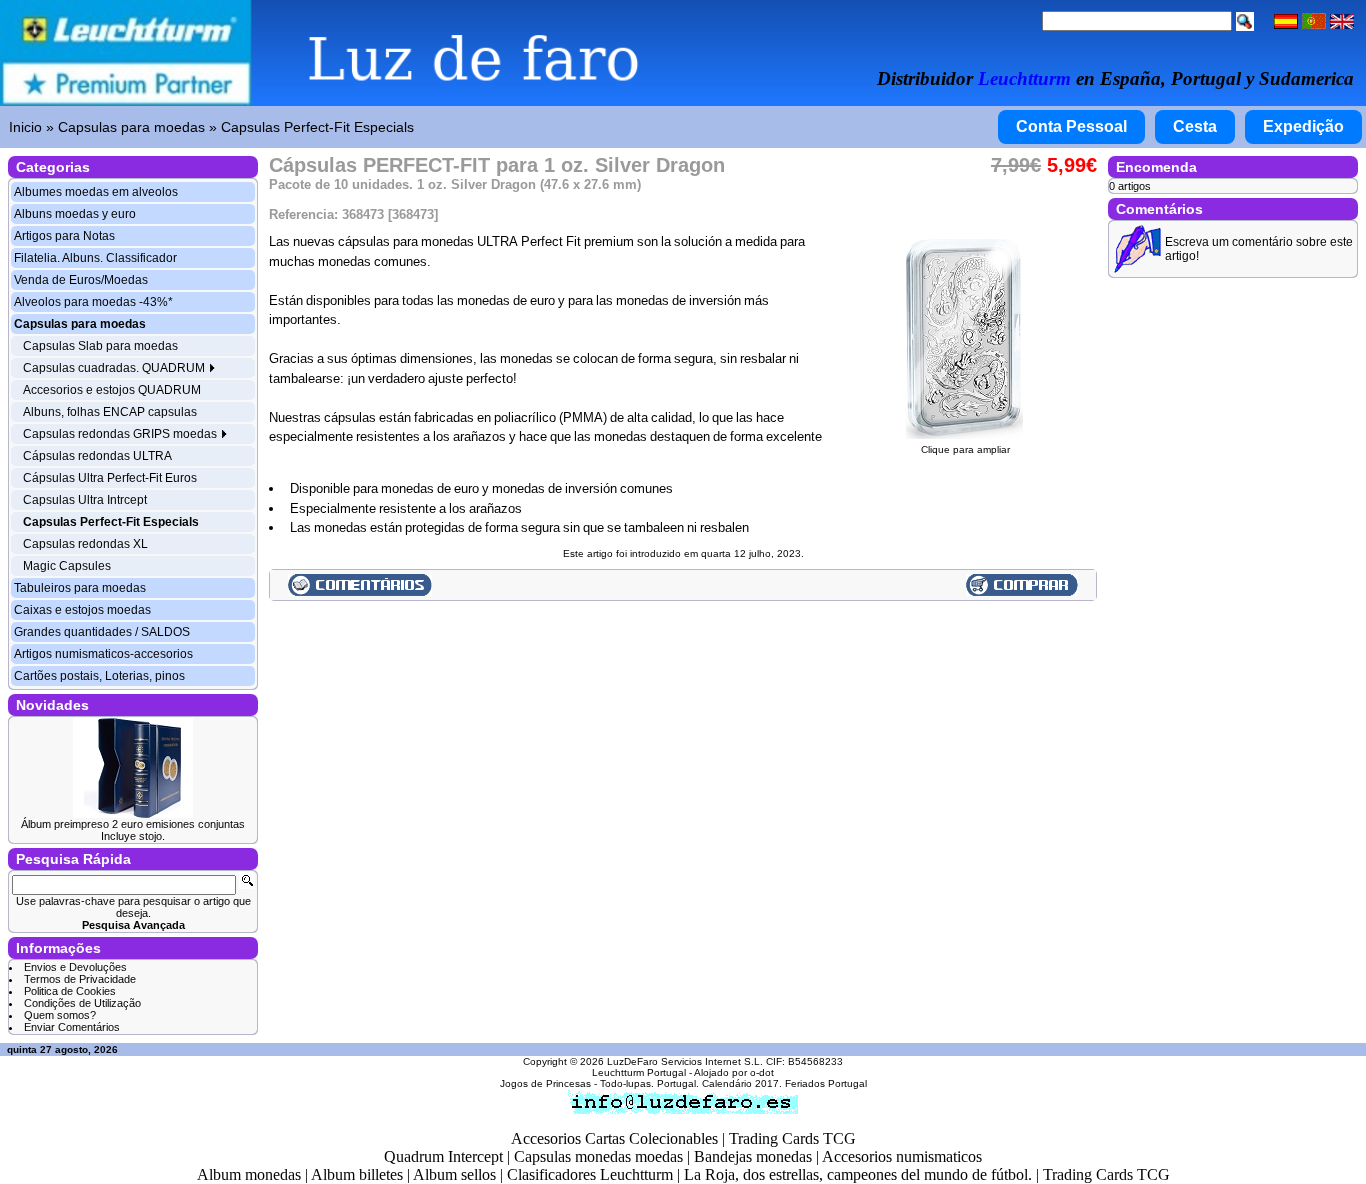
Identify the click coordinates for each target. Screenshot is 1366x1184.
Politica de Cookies (70, 991)
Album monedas (249, 1174)
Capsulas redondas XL (85, 544)
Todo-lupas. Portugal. (649, 1083)
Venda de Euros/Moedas (81, 280)
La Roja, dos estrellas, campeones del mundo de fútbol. (858, 1174)
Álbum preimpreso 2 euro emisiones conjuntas (133, 824)
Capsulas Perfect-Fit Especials (317, 127)
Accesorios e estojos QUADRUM (112, 390)
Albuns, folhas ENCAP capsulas (110, 412)
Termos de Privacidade (80, 979)
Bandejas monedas (753, 1156)
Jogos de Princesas (545, 1083)
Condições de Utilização (82, 1003)
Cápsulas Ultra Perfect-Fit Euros (110, 478)
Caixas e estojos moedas (82, 610)
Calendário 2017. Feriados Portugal (784, 1083)
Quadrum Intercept (443, 1156)
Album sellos (454, 1174)
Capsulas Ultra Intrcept (85, 500)
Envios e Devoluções (75, 967)
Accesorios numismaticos (902, 1156)
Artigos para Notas (64, 236)
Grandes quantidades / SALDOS (102, 632)
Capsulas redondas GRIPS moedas (121, 434)
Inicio (25, 127)
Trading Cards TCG (792, 1138)
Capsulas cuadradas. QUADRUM (115, 368)
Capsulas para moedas (131, 127)
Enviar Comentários (72, 1027)
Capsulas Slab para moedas (100, 346)
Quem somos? (60, 1015)
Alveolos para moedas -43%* (93, 302)
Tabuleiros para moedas (80, 588)
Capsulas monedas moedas (598, 1156)
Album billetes (357, 1174)
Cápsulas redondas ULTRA (97, 456)
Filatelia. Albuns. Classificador (95, 258)
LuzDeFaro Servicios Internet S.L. (685, 1061)
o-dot (762, 1072)
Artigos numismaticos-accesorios (103, 654)
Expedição (1303, 126)
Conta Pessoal (1071, 126)
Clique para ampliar (965, 449)
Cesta (1195, 126)
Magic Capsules (67, 566)
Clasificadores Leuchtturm (590, 1174)
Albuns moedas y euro (75, 214)
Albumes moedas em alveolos (96, 192)
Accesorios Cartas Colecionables (614, 1138)
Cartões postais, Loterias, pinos (99, 676)
